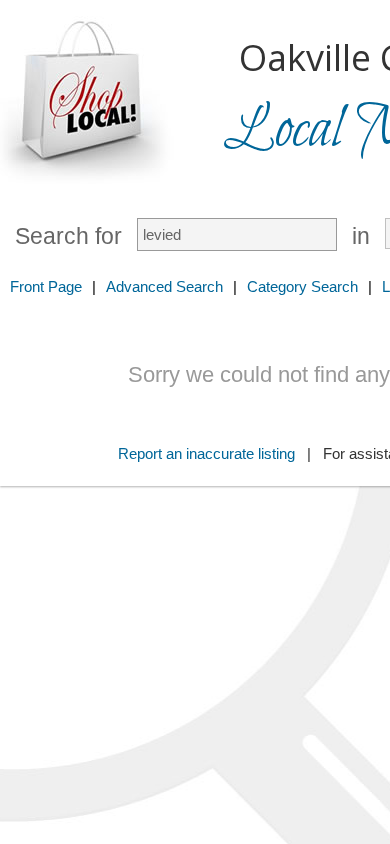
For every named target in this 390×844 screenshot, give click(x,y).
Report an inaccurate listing (206, 453)
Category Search (302, 286)
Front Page (46, 286)
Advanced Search (164, 286)
